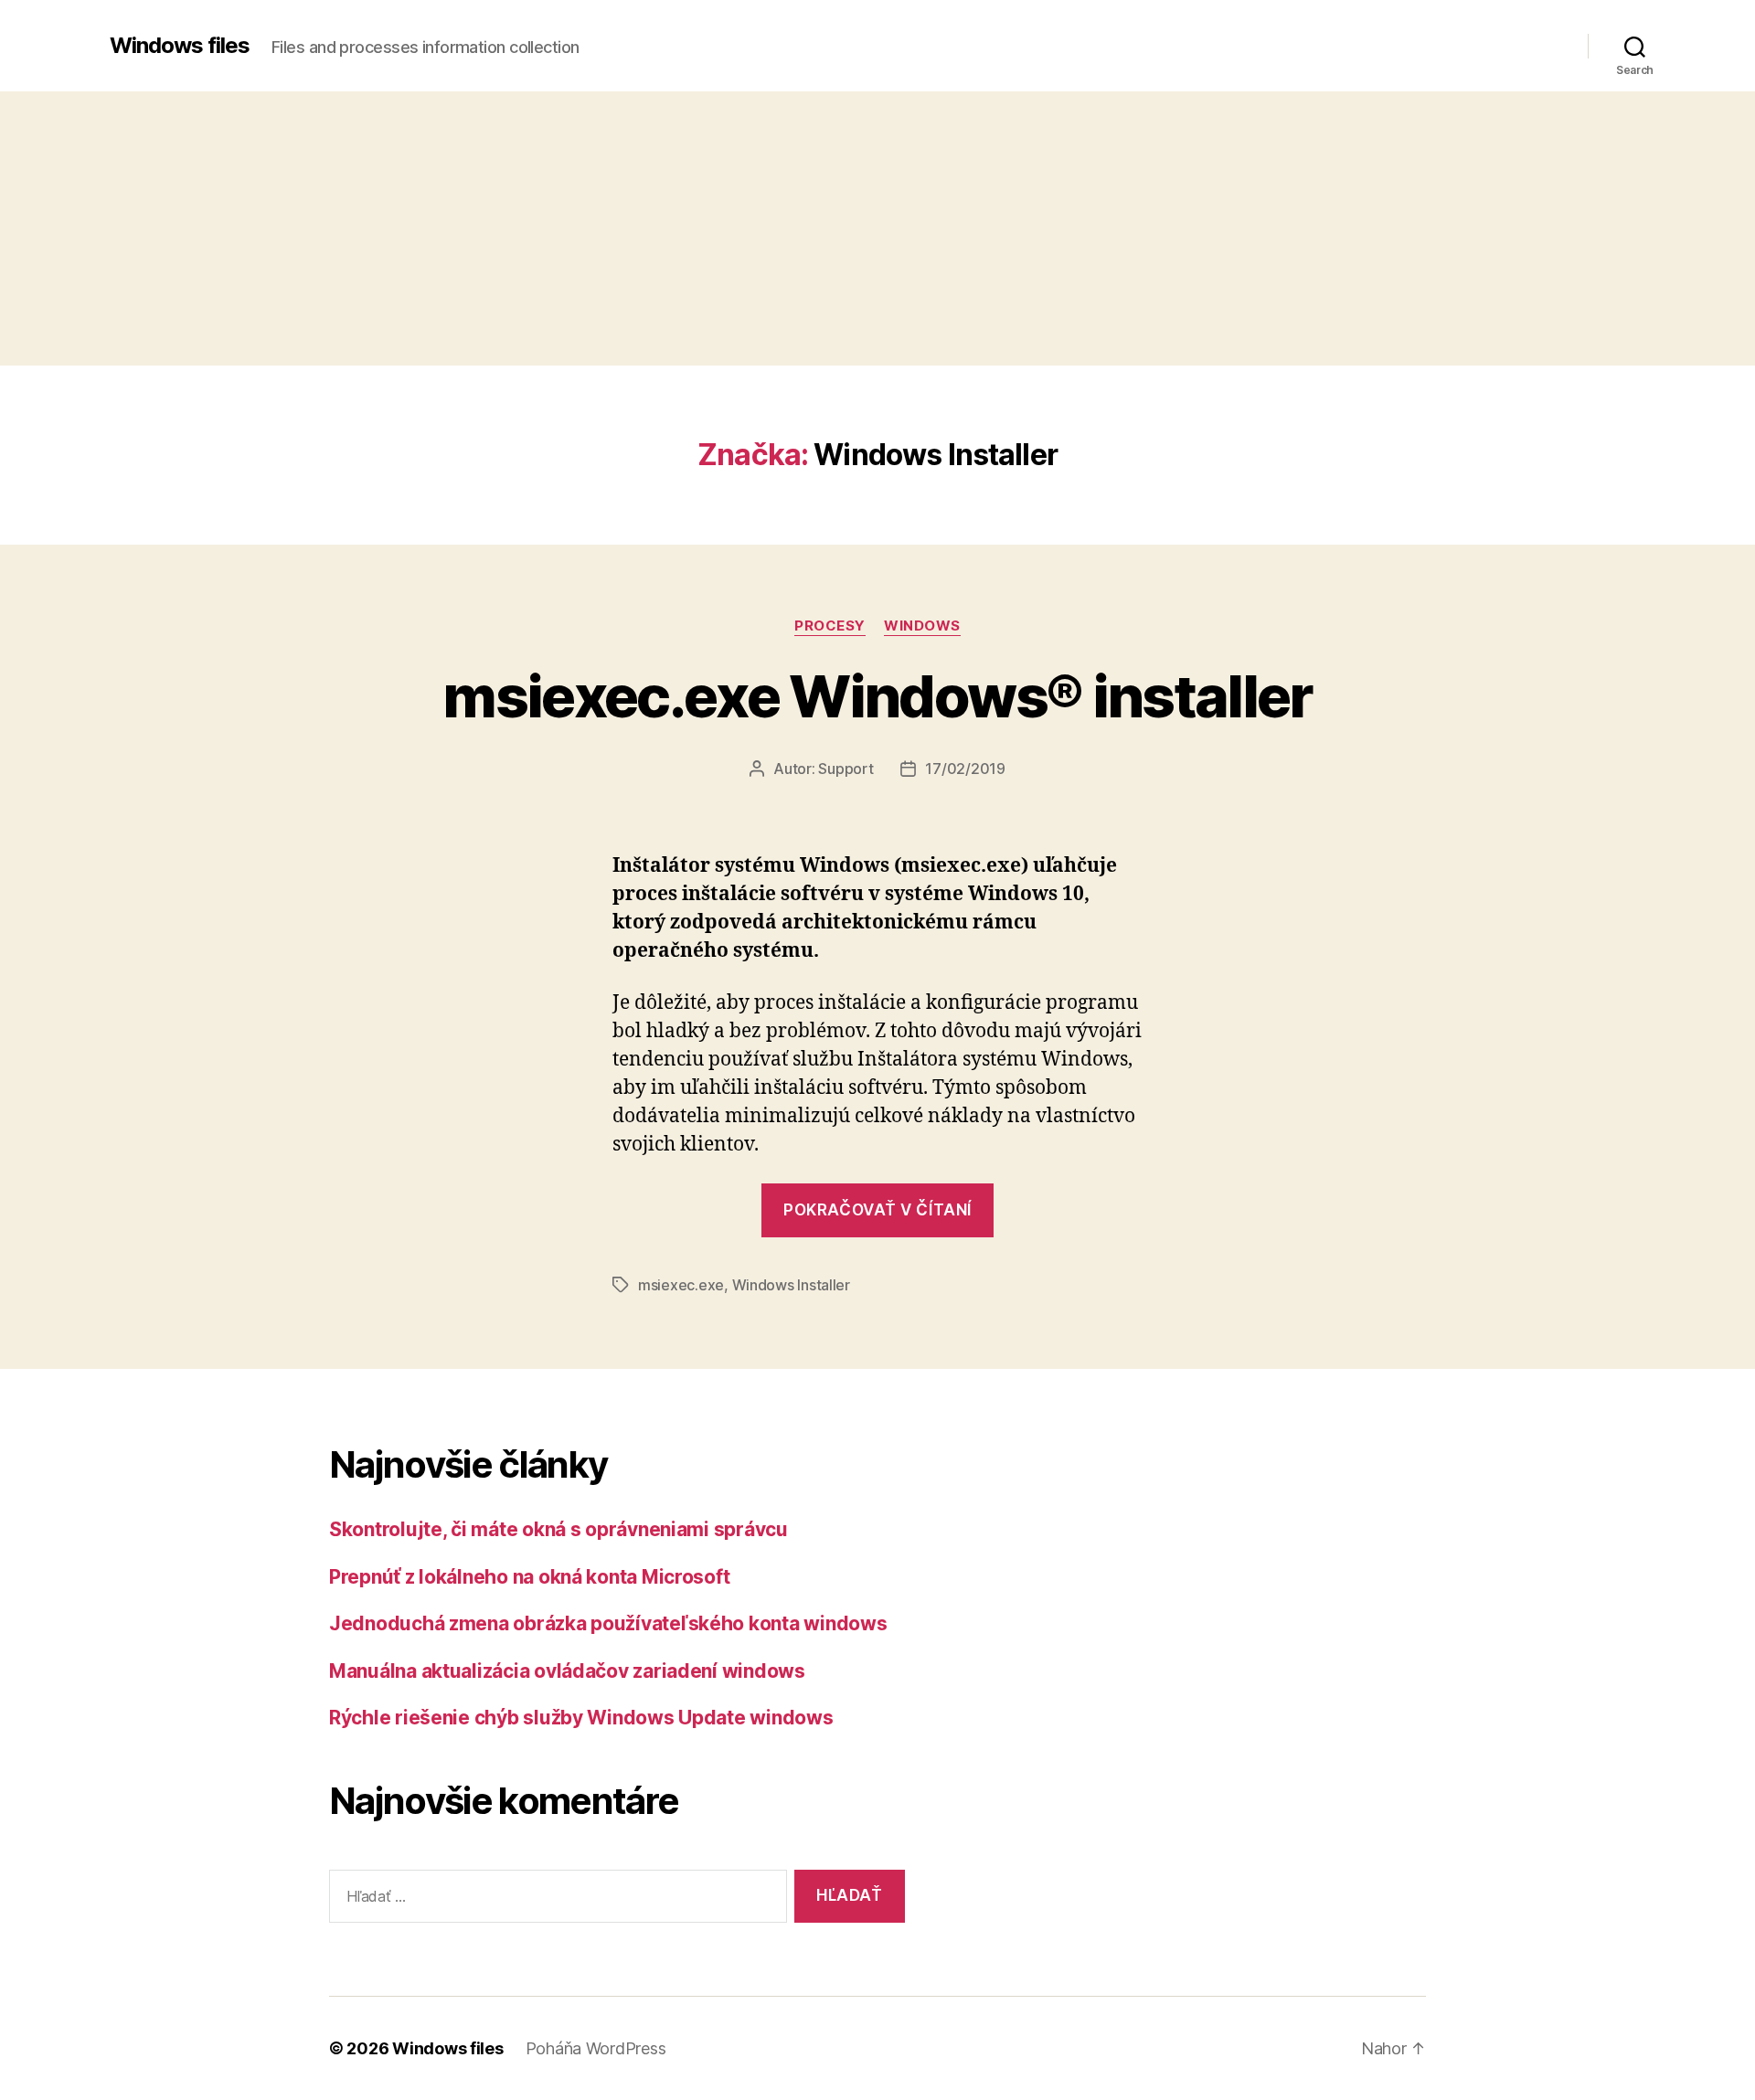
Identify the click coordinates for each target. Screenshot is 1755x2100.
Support (846, 769)
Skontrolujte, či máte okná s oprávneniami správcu (558, 1529)
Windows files (180, 46)
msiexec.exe (681, 1285)
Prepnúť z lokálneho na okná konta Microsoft (529, 1577)
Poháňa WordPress (596, 2048)
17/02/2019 (965, 769)
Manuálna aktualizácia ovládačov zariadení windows (567, 1671)
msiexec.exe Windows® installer (877, 696)
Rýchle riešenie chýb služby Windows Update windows (581, 1718)
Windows (922, 626)
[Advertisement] (877, 228)
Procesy (830, 626)
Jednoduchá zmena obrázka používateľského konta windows (608, 1623)
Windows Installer (791, 1285)
